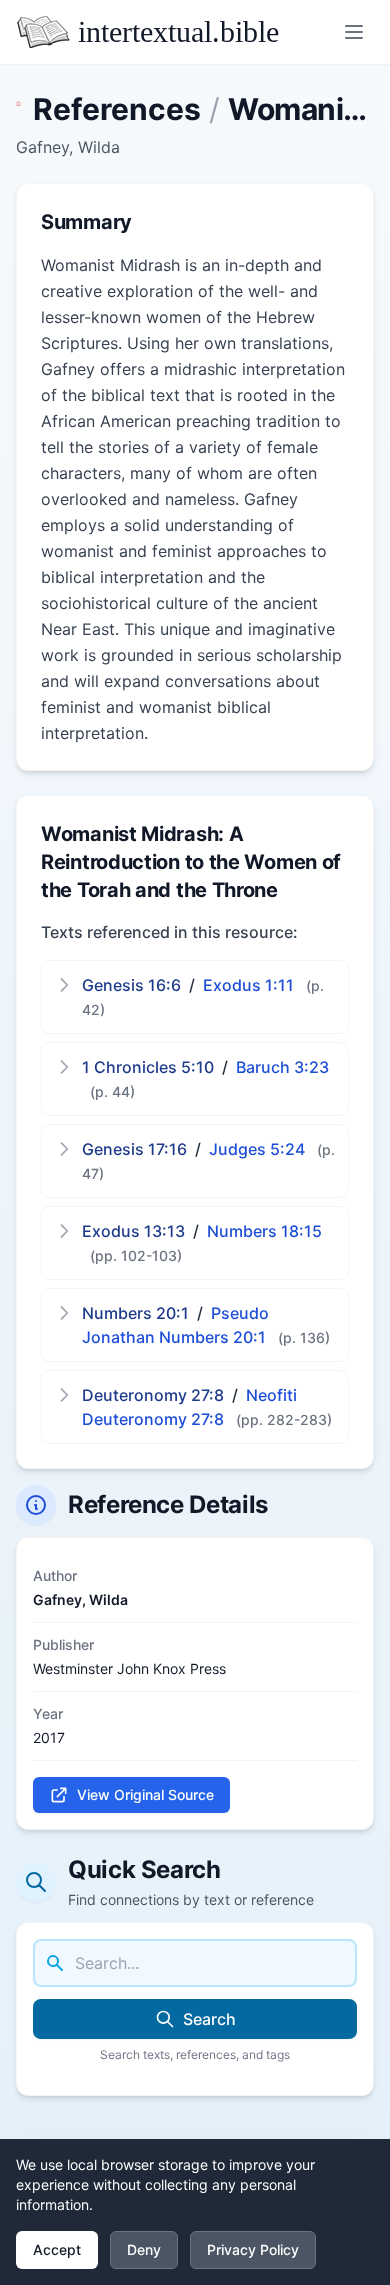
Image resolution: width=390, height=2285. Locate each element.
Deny (144, 2249)
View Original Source (145, 1794)
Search (209, 2019)
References (117, 109)
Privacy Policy (253, 2249)
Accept (57, 2249)
